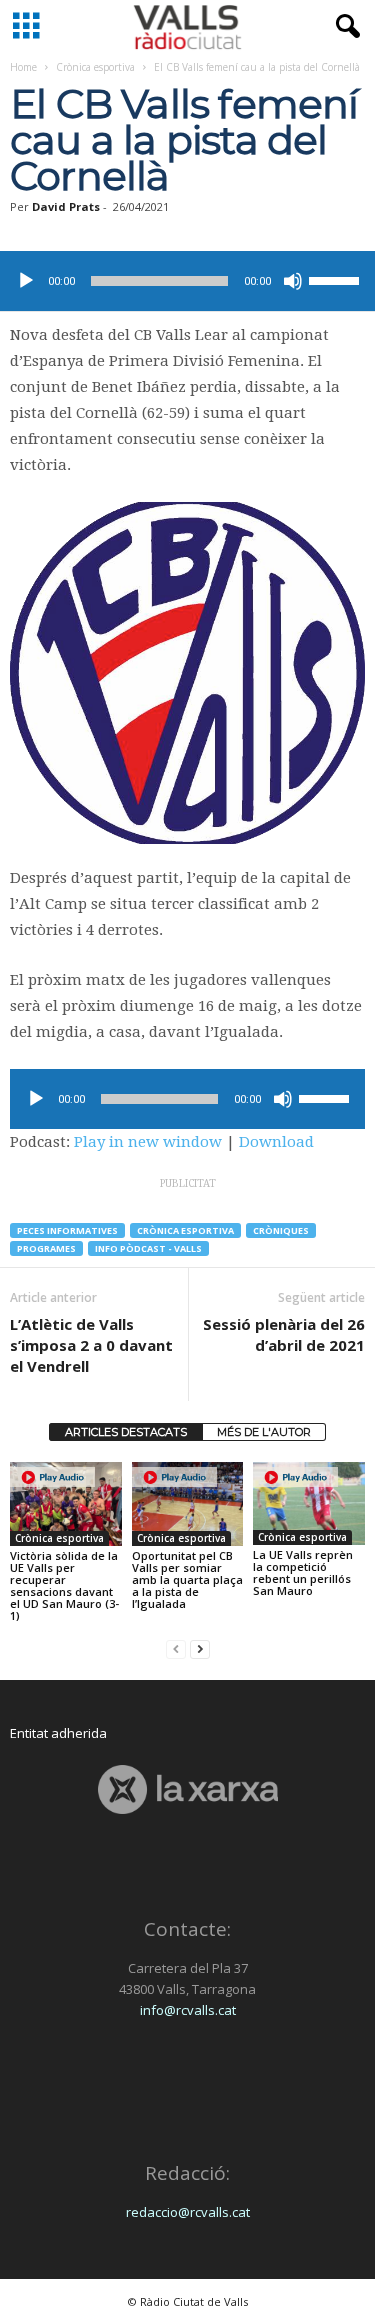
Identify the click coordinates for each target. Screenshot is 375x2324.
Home (23, 67)
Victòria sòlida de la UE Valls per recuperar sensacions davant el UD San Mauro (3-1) (64, 1585)
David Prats (66, 206)
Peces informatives (67, 1230)
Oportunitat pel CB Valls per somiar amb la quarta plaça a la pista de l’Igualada (187, 1579)
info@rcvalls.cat (188, 2010)
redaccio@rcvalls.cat (188, 2212)
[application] (187, 281)
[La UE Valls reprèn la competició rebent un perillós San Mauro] (309, 1503)
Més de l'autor (264, 1432)
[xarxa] (187, 1789)
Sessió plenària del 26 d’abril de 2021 (284, 1334)
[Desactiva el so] (293, 281)
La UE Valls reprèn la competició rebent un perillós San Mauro (303, 1572)
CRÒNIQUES (281, 1230)
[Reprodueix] (26, 281)
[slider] (337, 279)
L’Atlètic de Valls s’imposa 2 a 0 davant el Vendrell (91, 1345)
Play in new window (148, 1142)
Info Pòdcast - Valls (148, 1248)
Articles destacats (126, 1432)
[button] (344, 27)
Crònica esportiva (95, 67)
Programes (46, 1248)
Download (276, 1142)
